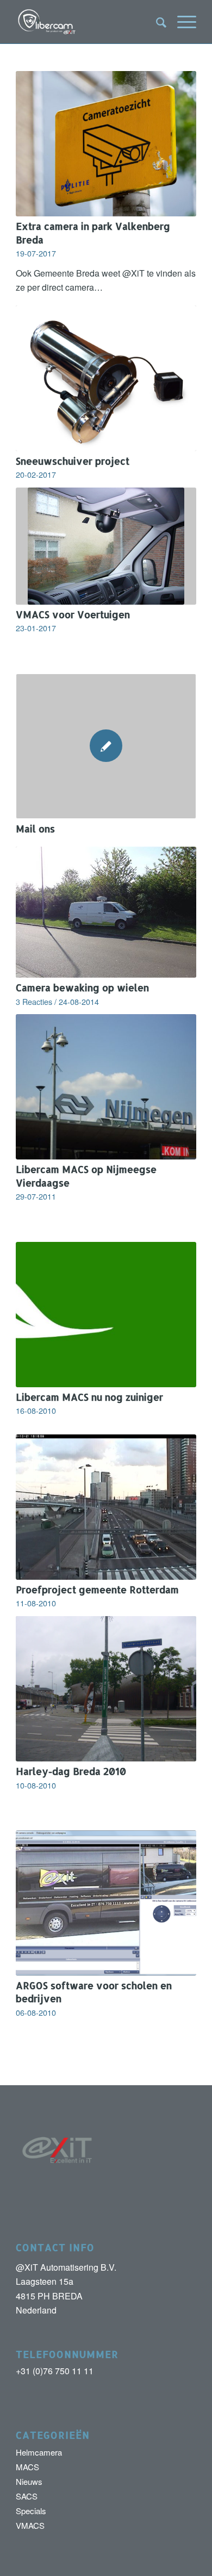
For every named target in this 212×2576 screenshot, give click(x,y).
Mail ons (35, 829)
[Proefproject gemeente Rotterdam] (106, 1507)
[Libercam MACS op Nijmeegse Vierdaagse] (106, 1087)
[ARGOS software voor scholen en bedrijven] (106, 1903)
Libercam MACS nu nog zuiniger (89, 1397)
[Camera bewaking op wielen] (106, 912)
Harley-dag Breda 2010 (71, 1771)
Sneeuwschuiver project (73, 461)
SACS (27, 2496)
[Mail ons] (106, 746)
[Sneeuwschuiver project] (106, 378)
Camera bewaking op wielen (82, 988)
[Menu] (181, 22)
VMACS (30, 2525)
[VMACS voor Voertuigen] (106, 546)
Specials (31, 2511)
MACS (27, 2467)
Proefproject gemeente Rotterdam (97, 1590)
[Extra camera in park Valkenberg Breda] (106, 144)
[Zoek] (156, 22)
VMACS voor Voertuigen (73, 614)
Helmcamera (39, 2452)
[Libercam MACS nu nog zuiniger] (106, 1315)
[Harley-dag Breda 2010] (106, 1689)
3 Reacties (34, 1001)
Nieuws (29, 2481)
